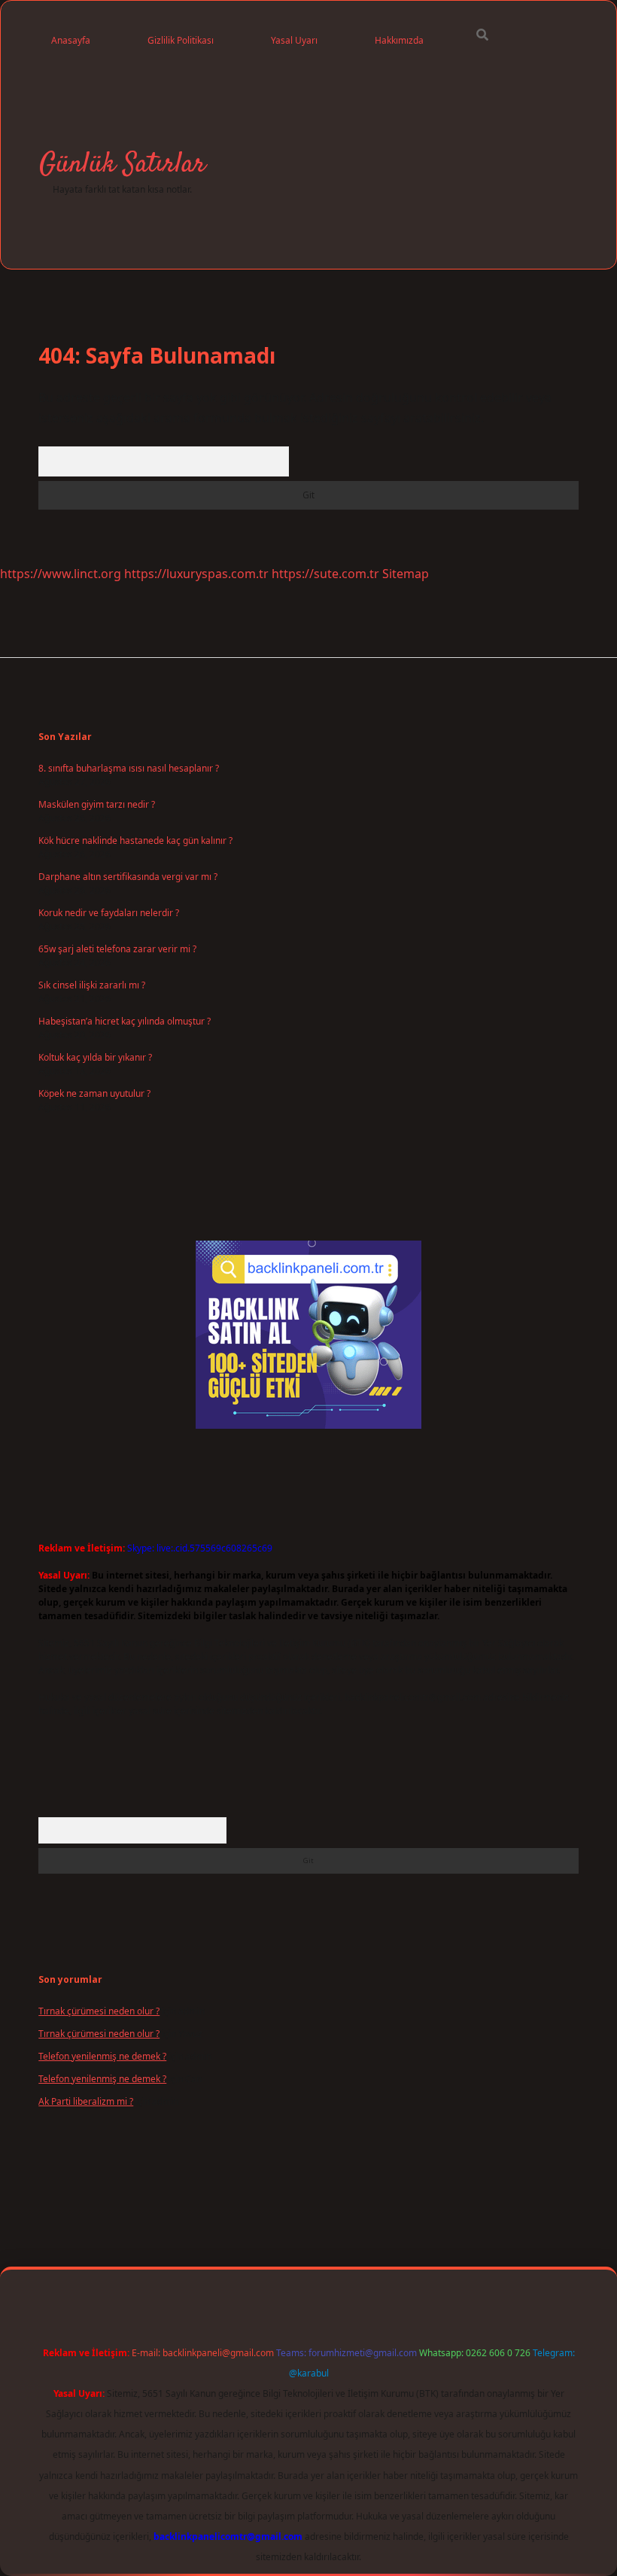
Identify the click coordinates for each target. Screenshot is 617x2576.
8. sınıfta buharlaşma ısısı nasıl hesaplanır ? (129, 768)
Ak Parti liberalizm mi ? (86, 2101)
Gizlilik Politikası (181, 40)
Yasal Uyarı (294, 40)
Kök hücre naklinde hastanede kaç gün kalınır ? (135, 840)
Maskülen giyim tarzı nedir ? (97, 804)
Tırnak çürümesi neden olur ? (99, 2011)
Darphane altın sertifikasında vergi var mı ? (128, 877)
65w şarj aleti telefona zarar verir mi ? (117, 949)
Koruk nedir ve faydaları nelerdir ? (109, 913)
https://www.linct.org (61, 574)
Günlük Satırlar (122, 164)
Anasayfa (71, 40)
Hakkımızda (399, 40)
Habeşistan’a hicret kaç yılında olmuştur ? (125, 1021)
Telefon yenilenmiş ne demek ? (102, 2056)
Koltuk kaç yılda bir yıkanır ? (95, 1057)
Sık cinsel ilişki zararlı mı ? (92, 985)
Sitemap (406, 574)
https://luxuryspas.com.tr (196, 574)
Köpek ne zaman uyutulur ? (94, 1093)
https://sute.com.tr (325, 574)
